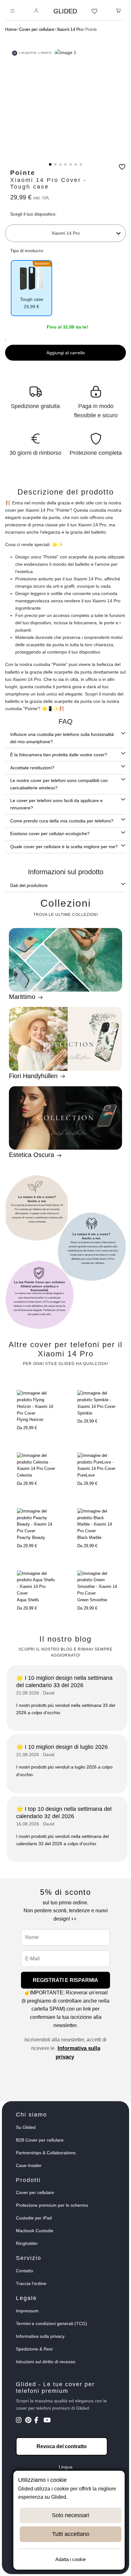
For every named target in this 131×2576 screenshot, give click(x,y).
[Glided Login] (36, 11)
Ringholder (27, 2243)
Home (11, 29)
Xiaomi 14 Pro (70, 29)
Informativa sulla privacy (40, 2336)
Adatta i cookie (71, 2559)
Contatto (24, 2271)
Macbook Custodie (35, 2231)
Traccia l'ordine (31, 2283)
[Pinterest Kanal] (29, 2421)
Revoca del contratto (62, 2446)
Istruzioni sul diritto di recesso (46, 2362)
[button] (50, 164)
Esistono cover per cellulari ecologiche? (50, 834)
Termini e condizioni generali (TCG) (52, 2323)
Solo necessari (71, 2515)
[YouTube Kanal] (48, 2421)
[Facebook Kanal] (38, 2421)
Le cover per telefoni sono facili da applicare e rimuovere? (56, 804)
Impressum (27, 2311)
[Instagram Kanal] (20, 2421)
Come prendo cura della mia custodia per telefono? (62, 821)
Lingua (66, 2467)
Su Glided (26, 2127)
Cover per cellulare (37, 29)
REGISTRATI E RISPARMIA (65, 1980)
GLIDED (65, 11)
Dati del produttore (29, 885)
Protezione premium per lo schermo (52, 2205)
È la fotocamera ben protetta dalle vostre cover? (59, 755)
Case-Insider (29, 2165)
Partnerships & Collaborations (46, 2153)
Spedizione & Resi (34, 2349)
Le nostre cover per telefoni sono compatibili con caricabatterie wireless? (59, 784)
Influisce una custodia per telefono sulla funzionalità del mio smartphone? (62, 738)
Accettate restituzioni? (32, 768)
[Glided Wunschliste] (95, 11)
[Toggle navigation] (13, 11)
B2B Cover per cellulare (40, 2140)
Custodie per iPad (34, 2218)
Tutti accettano (71, 2534)
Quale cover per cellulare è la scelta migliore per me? (64, 847)
